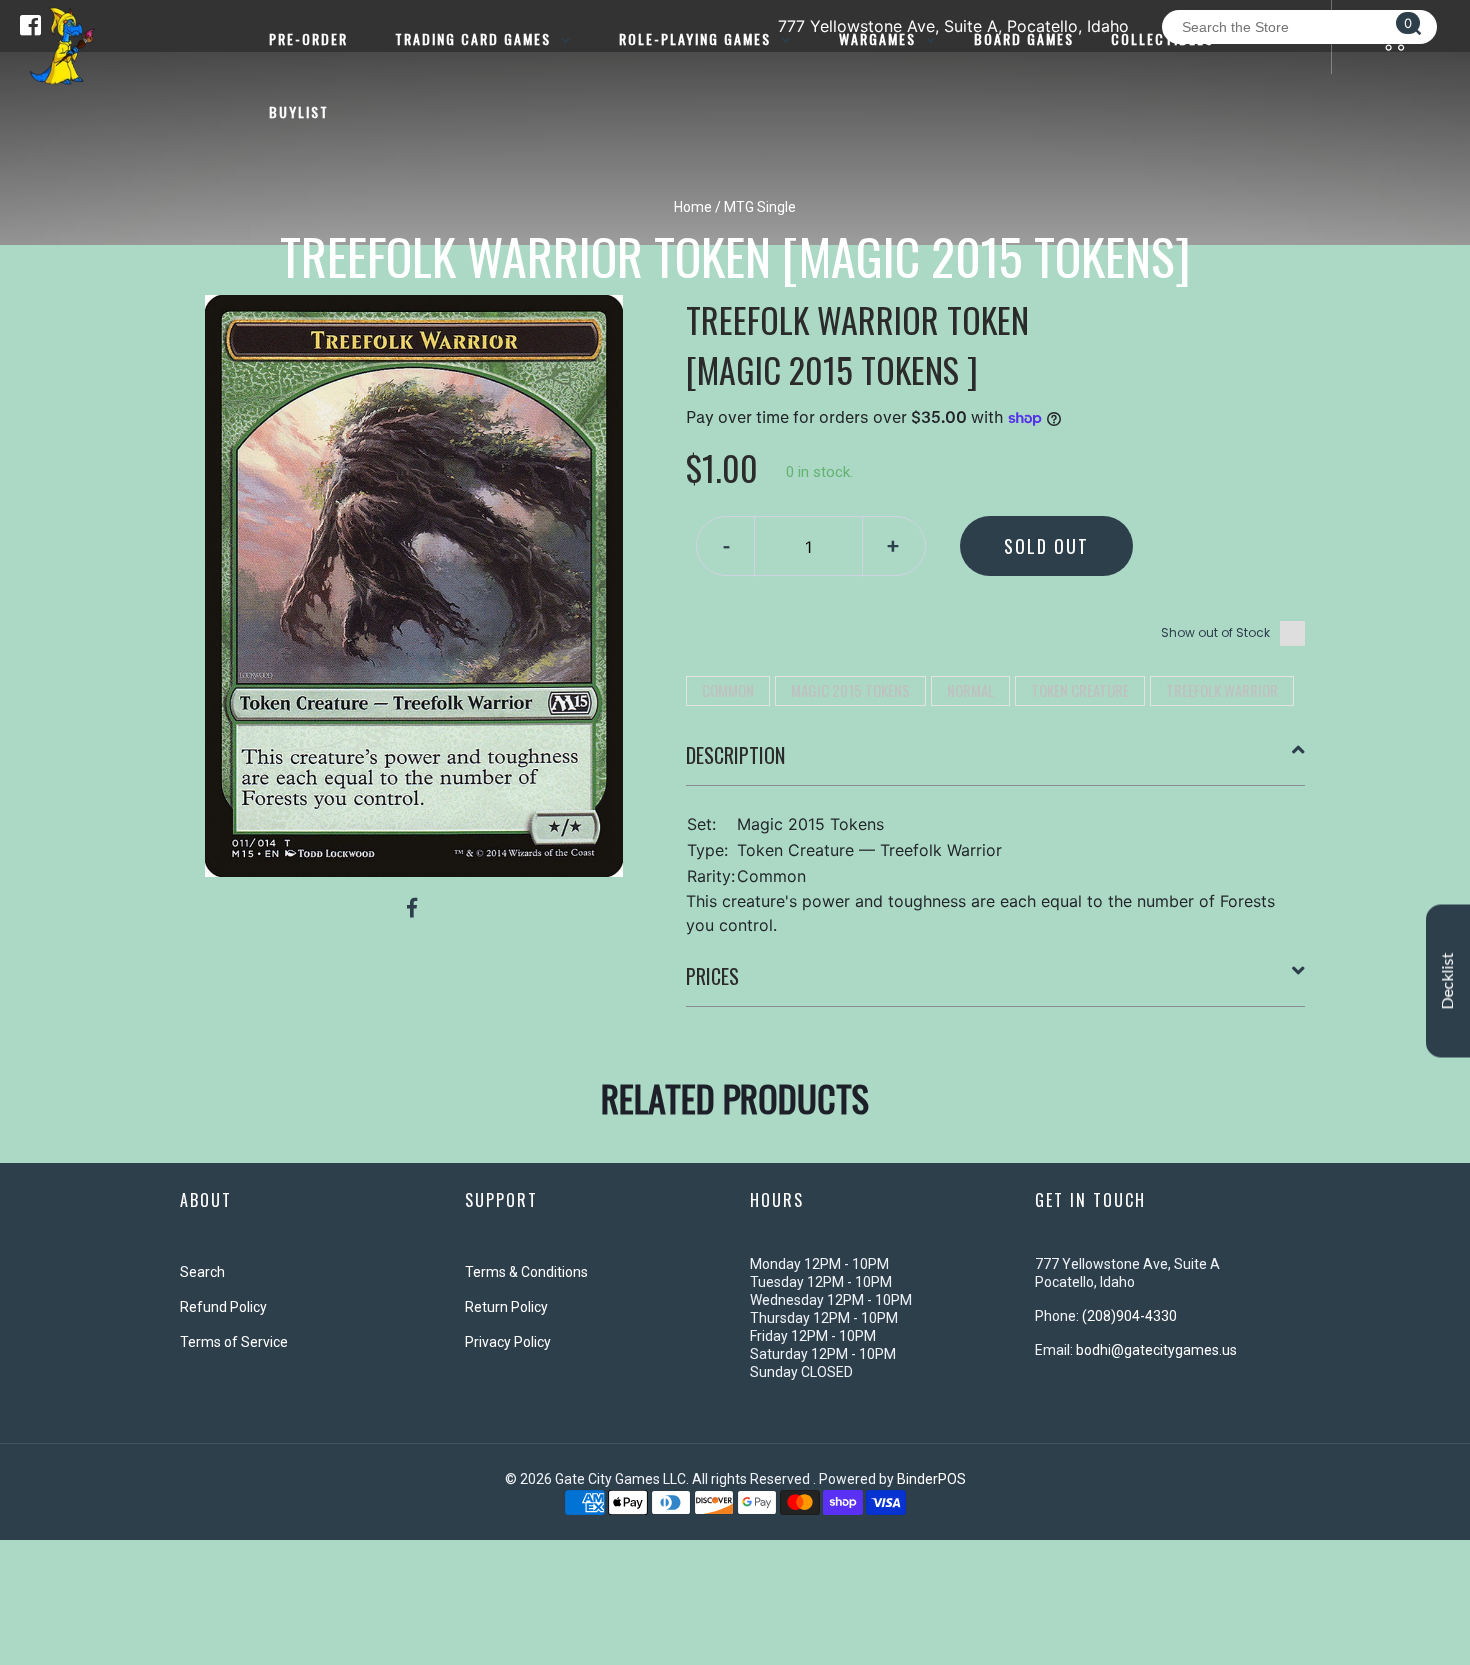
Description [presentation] (735, 755)
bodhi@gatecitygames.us (1156, 1350)
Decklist (1448, 980)
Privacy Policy (508, 1342)
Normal (970, 690)
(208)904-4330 (1129, 1316)
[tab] (996, 763)
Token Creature (1080, 690)
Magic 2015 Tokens (850, 690)
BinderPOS (931, 1479)
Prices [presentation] (712, 976)
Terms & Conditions (526, 1272)
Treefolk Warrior (1222, 690)
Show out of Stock (1215, 632)
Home (693, 207)
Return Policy (506, 1307)
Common (728, 690)
